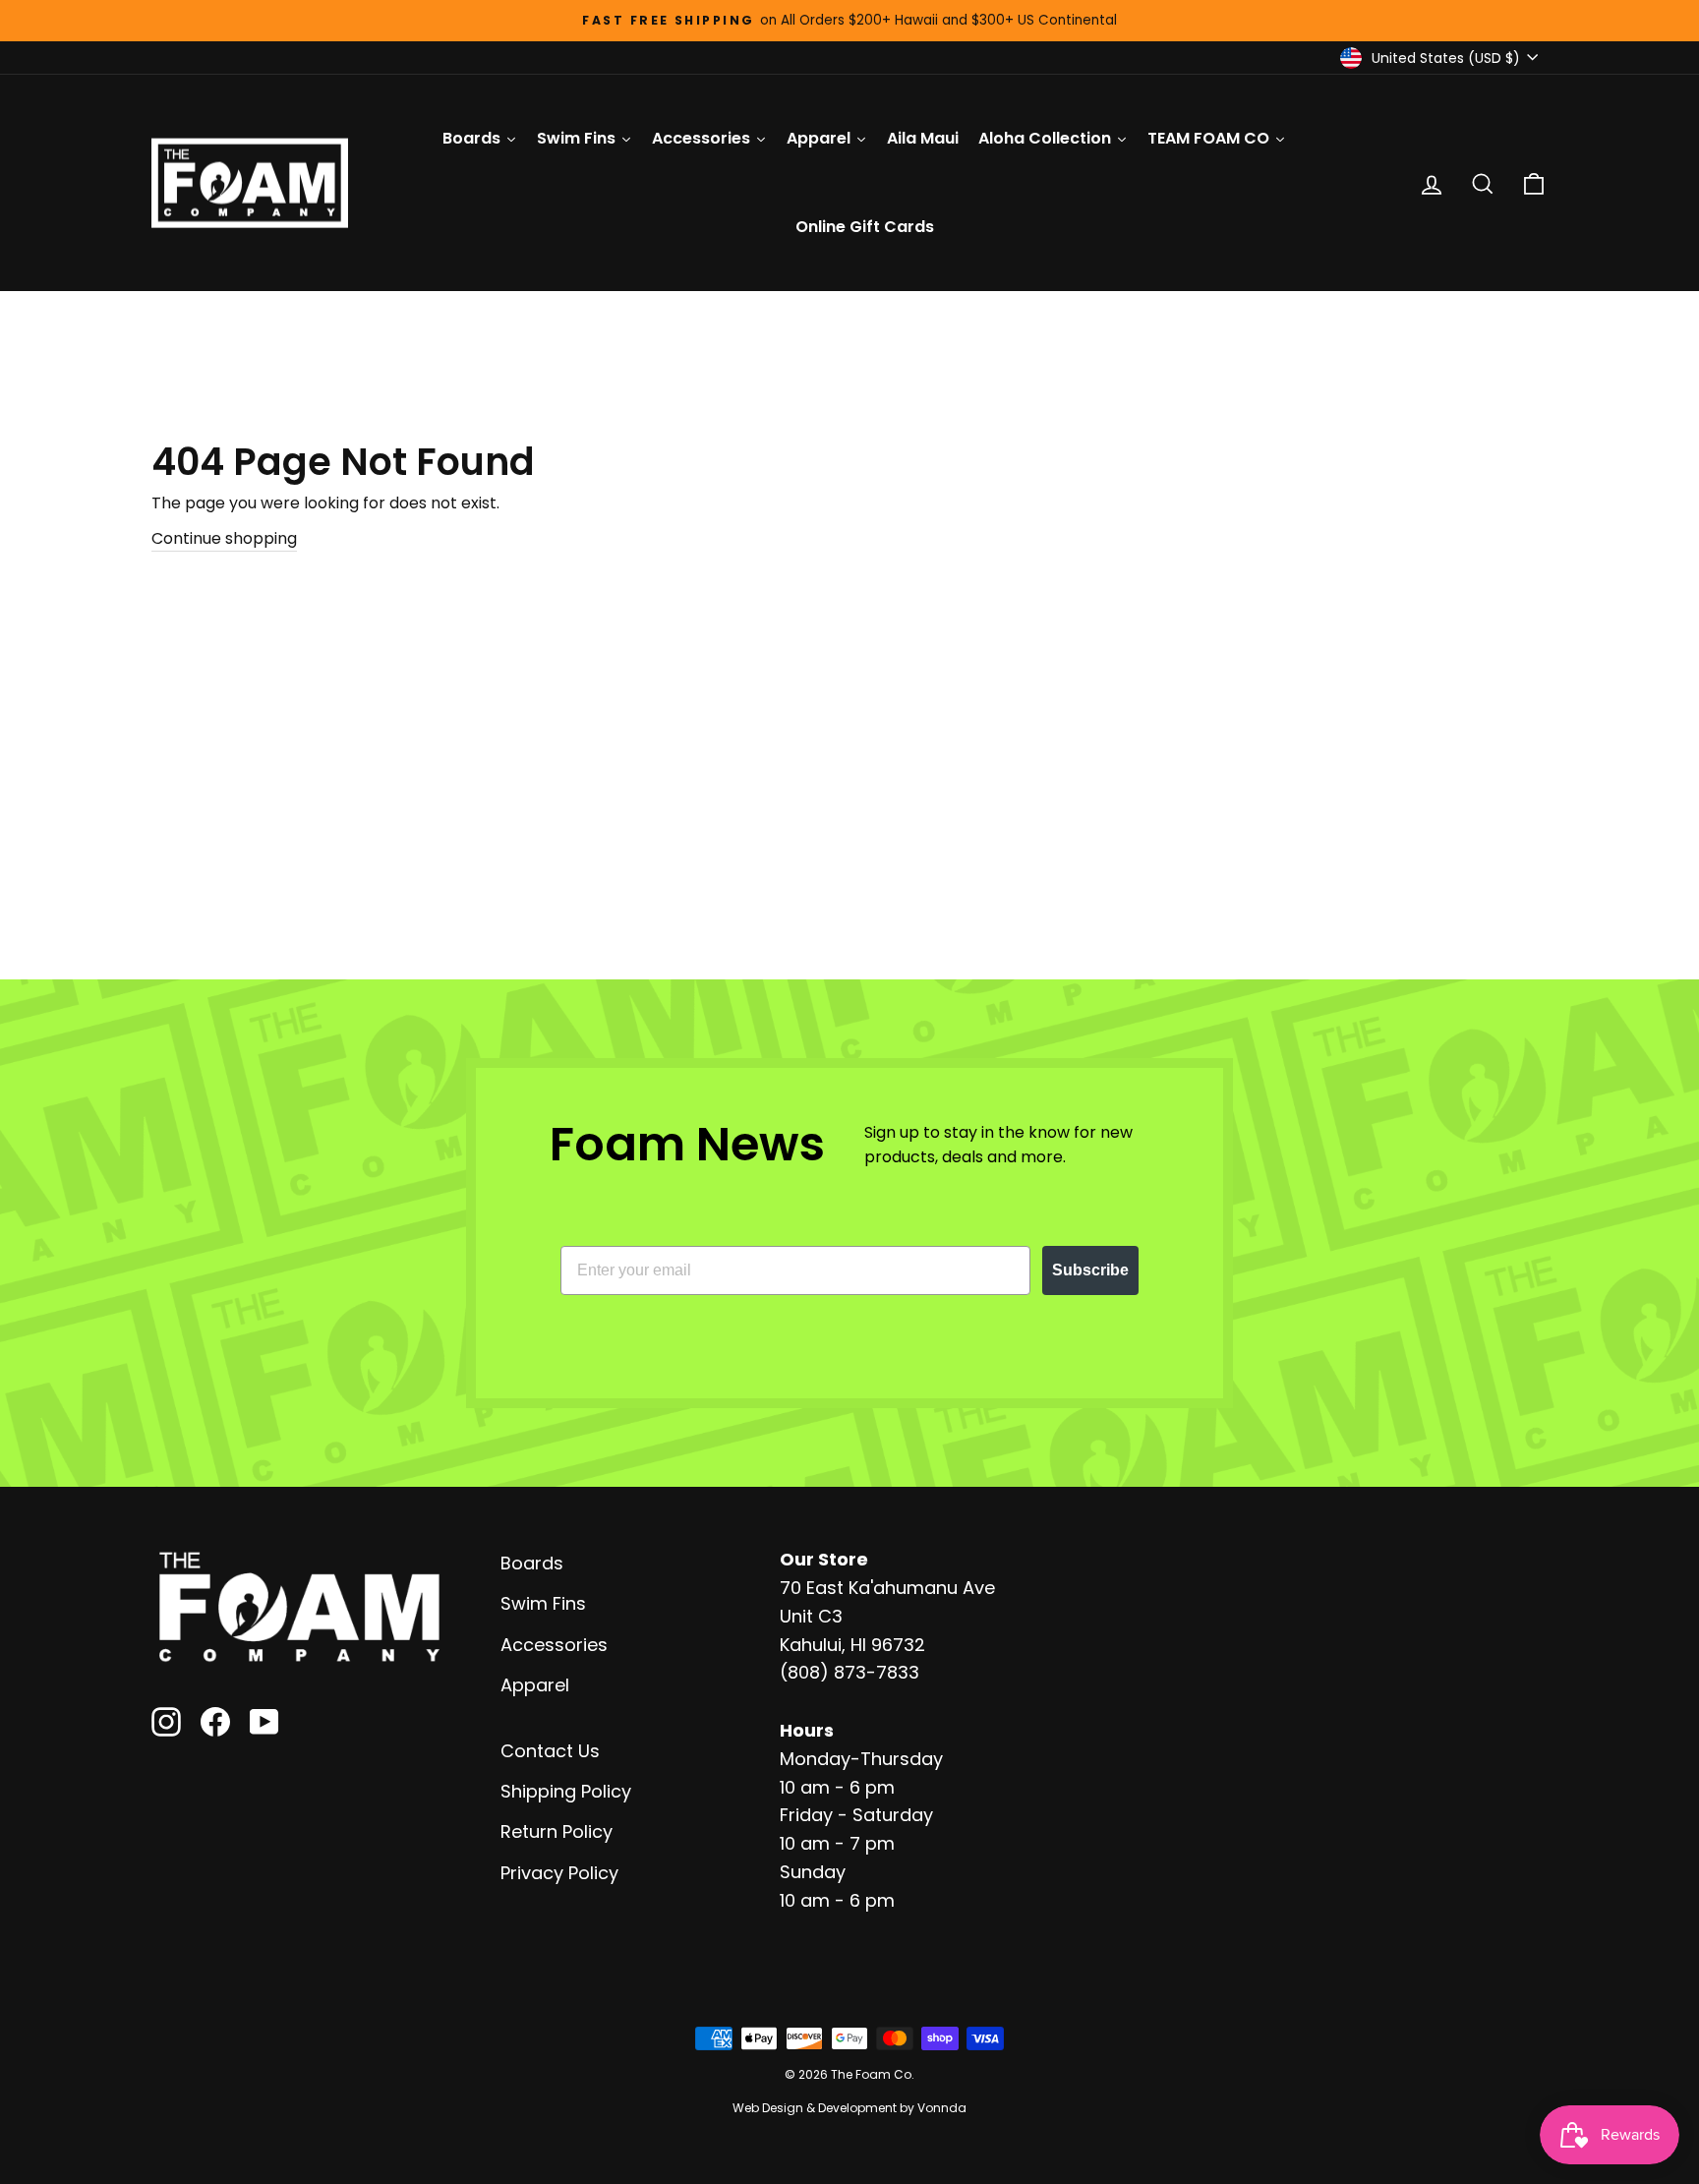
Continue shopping (224, 538)
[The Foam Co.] (299, 1607)
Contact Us (550, 1751)
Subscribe (1090, 1270)
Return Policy (557, 1831)
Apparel (535, 1685)
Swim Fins (543, 1603)
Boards (532, 1563)
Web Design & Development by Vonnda (849, 2108)
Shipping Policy (566, 1791)
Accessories (554, 1645)
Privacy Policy (559, 1873)
